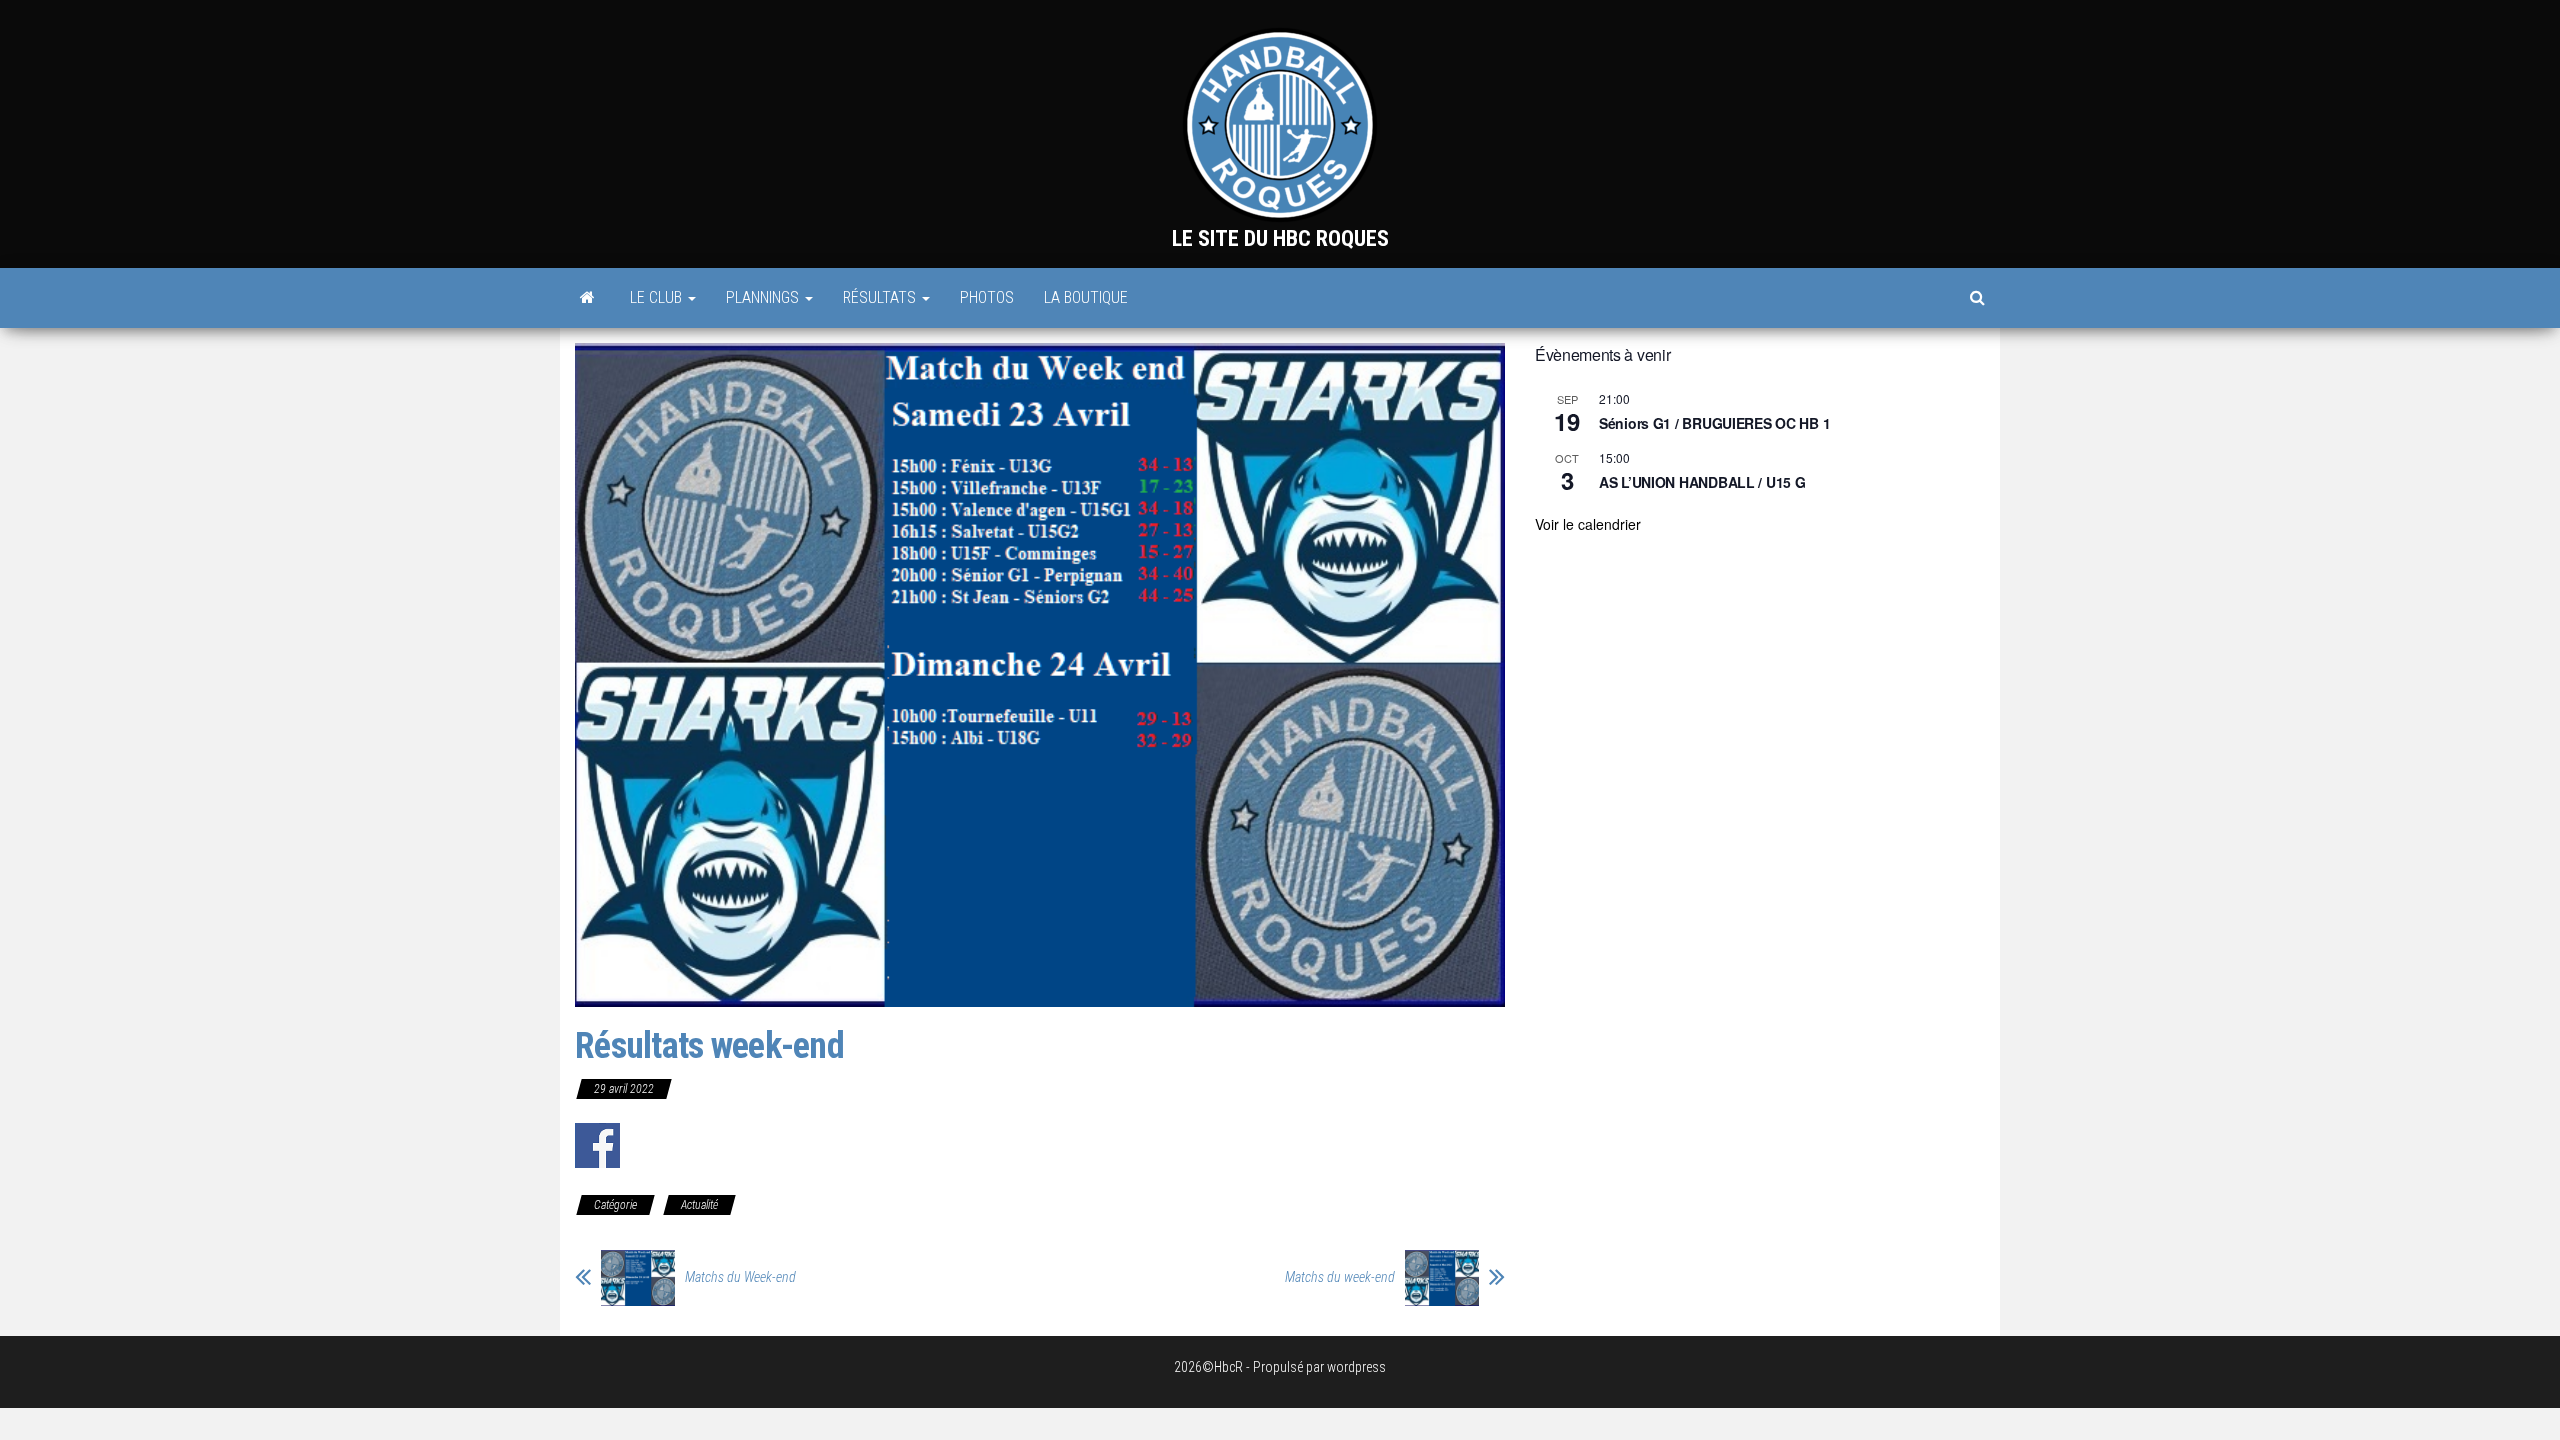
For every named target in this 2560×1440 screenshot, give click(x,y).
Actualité (699, 1205)
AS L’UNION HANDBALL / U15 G (1702, 482)
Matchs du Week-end (740, 1277)
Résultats (881, 297)
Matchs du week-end (1340, 1277)
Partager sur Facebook (597, 1145)
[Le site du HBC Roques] (587, 298)
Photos (987, 297)
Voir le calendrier (1588, 524)
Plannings (764, 297)
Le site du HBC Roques (1280, 238)
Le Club (658, 297)
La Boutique (1086, 297)
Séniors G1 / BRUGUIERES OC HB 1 (1714, 423)
